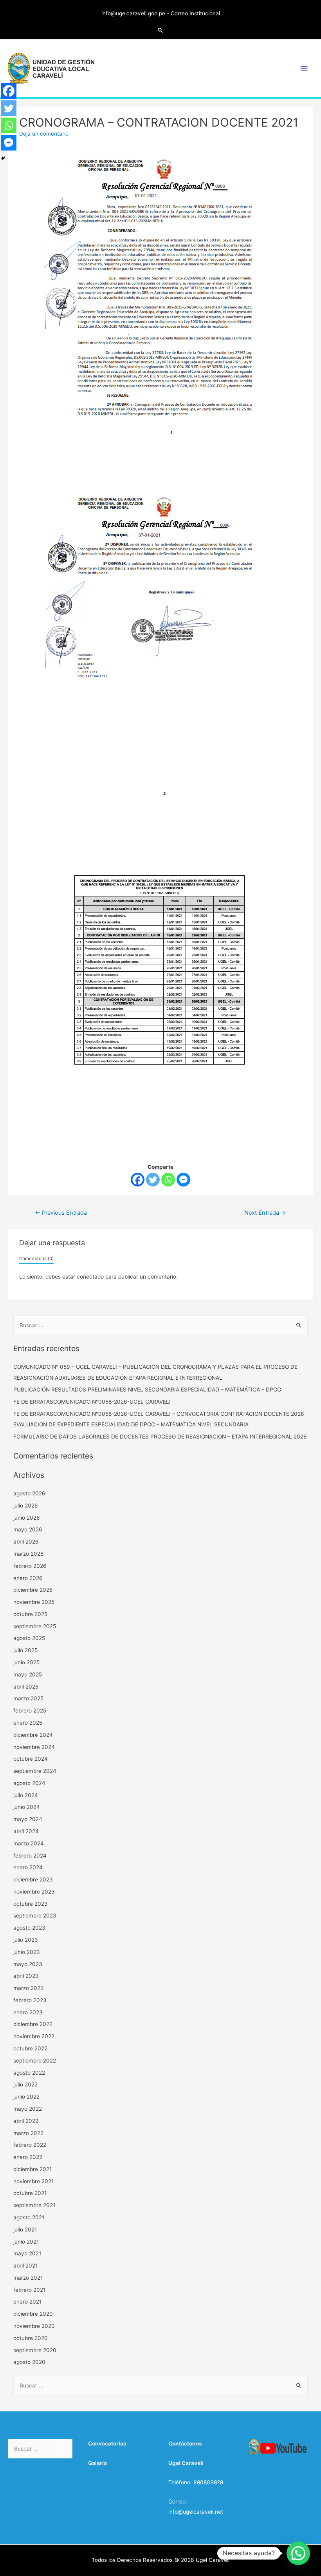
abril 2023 (26, 1976)
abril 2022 (26, 2121)
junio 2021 (26, 2242)
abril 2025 (26, 1687)
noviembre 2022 (34, 2036)
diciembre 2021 (32, 2169)
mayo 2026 (28, 1529)
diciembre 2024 (33, 1735)
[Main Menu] (304, 68)
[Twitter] (153, 1180)
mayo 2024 (28, 1819)
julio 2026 (26, 1506)
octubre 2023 (31, 1904)
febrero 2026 (30, 1566)
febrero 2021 (29, 2290)
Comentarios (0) (36, 1259)
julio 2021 (25, 2230)
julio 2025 (25, 1650)
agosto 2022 (29, 2073)
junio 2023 (27, 1952)
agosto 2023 (29, 1928)
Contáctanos (185, 2444)
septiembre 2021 (34, 2205)
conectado (90, 1277)
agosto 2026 (29, 1493)
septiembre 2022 (35, 2061)
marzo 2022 (28, 2133)
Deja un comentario (44, 134)
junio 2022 (26, 2097)
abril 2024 (26, 1831)
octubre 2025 (30, 1614)
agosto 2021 (29, 2217)
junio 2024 (27, 1807)
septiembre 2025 (35, 1626)
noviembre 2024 (34, 1747)
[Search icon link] (160, 30)
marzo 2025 (28, 1698)
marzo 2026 (29, 1554)
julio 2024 (26, 1795)
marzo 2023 (29, 1988)
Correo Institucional (195, 13)
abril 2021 (25, 2266)
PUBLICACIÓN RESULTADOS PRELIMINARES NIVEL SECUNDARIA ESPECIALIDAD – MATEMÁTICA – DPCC (147, 1390)
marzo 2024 (29, 1843)
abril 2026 (26, 1542)
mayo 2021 (27, 2253)
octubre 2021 (30, 2193)
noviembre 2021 (33, 2181)
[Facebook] (138, 1180)
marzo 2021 (28, 2278)
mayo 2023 (28, 1964)
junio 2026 (27, 1518)
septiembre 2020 (35, 2350)
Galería (97, 2463)
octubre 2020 (31, 2338)
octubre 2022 (30, 2048)
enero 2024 (28, 1867)
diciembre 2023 (33, 1879)
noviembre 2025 (34, 1602)
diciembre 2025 (33, 1590)
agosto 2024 (29, 1783)
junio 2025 (26, 1662)
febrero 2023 (30, 2000)
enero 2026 (28, 1578)
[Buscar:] (161, 1325)
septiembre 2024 (35, 1771)
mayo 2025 (28, 1674)
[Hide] (3, 158)
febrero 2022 (30, 2145)
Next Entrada (265, 1213)
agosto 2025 (29, 1638)
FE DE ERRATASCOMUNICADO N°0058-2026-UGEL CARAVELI (92, 1402)
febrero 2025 (30, 1711)
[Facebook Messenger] (183, 1180)
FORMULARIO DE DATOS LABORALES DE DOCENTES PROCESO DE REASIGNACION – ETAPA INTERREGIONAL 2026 (160, 1437)
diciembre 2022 (33, 2024)
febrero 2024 (30, 1856)
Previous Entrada (61, 1213)
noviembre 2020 (34, 2326)
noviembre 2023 (34, 1892)
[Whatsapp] (168, 1180)
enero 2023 (28, 2012)
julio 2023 (26, 1940)
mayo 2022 (28, 2109)
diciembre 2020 (33, 2314)
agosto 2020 (29, 2362)
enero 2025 (28, 1723)
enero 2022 (28, 2157)
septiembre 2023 (35, 1916)
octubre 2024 (31, 1759)
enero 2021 (27, 2302)
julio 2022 (25, 2084)
